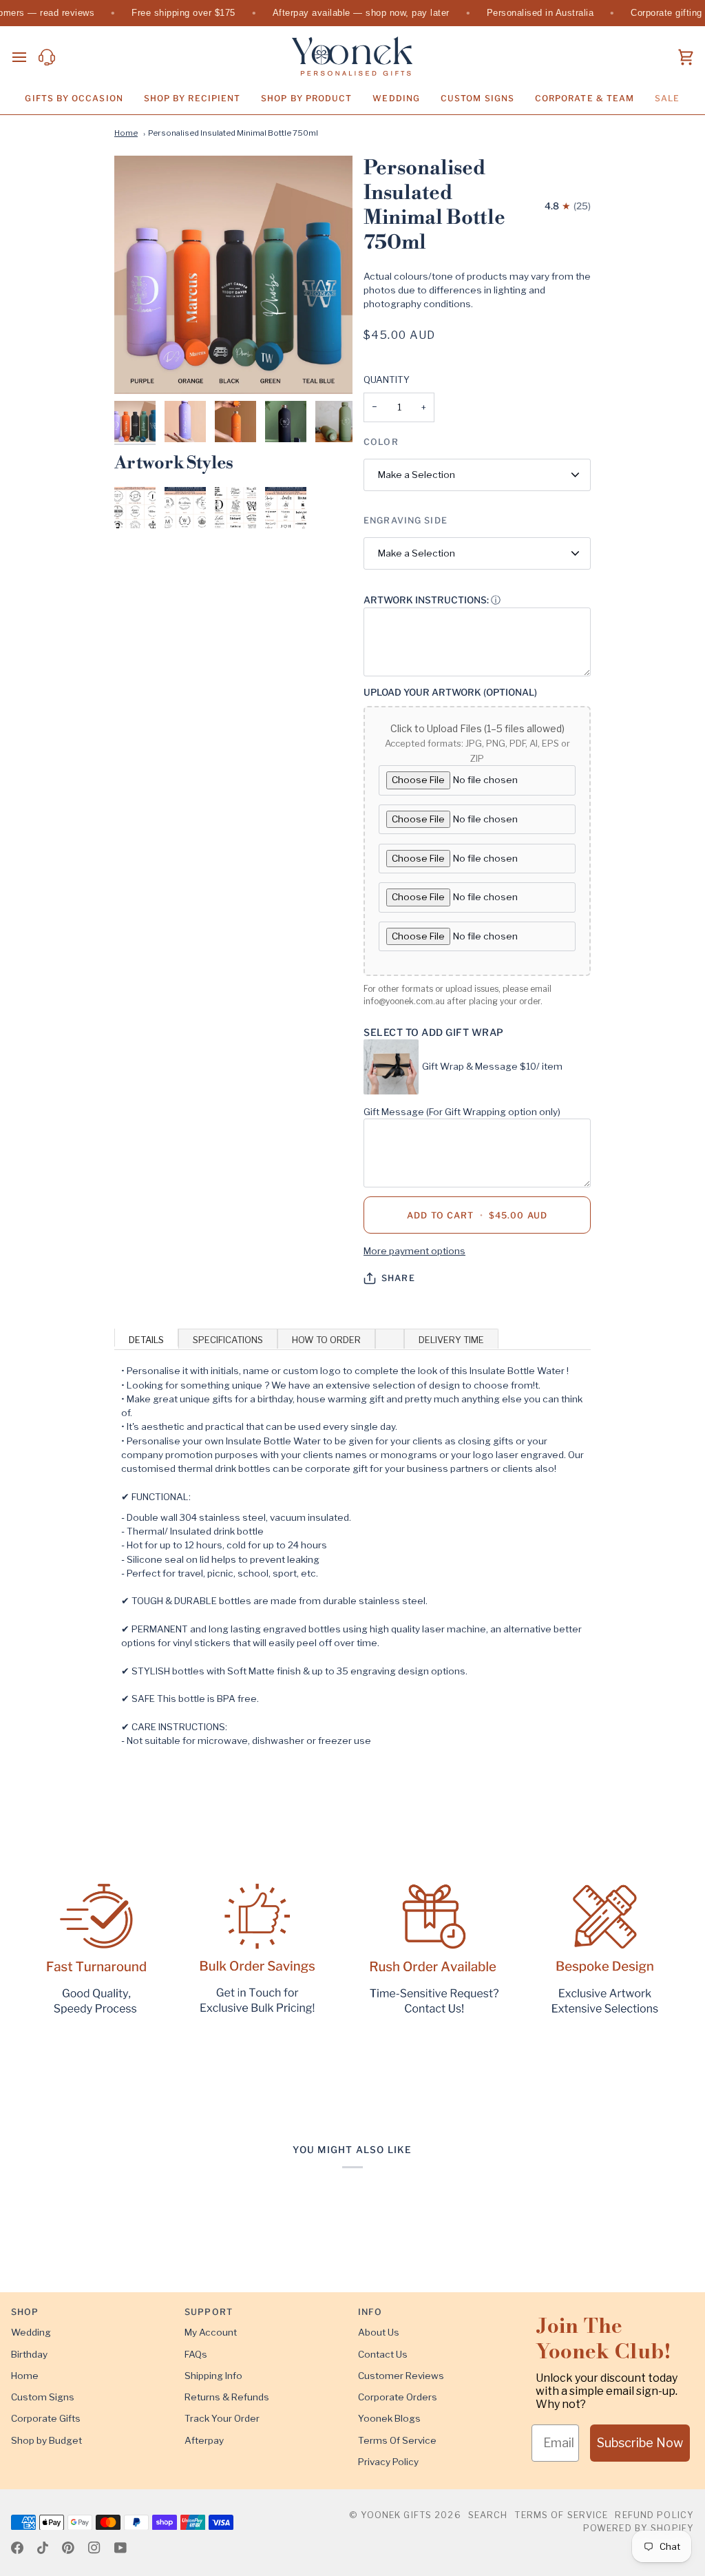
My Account (211, 2332)
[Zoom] (233, 275)
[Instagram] (94, 2548)
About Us (379, 2332)
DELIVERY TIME (451, 1340)
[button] (74, 98)
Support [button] (209, 2312)
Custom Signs (43, 2397)
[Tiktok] (43, 2548)
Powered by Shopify (639, 2528)
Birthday (29, 2354)
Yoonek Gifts (397, 2515)
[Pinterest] (68, 2548)
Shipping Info (213, 2376)
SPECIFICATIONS (228, 1340)
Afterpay (204, 2440)
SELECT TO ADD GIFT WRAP (434, 1032)
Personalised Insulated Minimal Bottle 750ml (233, 133)
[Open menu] (25, 58)
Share (398, 1278)
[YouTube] (120, 2548)
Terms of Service (561, 2515)
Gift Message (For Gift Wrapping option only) (462, 1112)
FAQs (196, 2354)
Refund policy (654, 2515)
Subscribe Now (640, 2443)
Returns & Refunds (227, 2397)
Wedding (31, 2332)
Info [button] (370, 2312)
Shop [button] (25, 2312)
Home (126, 133)
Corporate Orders (398, 2397)
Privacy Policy (388, 2462)
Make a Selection (417, 475)
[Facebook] (17, 2548)
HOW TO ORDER (326, 1340)
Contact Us (383, 2354)
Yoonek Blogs (389, 2418)
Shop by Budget (46, 2440)
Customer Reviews (401, 2376)
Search (488, 2515)
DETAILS (146, 1340)
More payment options (414, 1251)
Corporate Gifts (46, 2418)
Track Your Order (222, 2418)
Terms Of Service (397, 2440)
